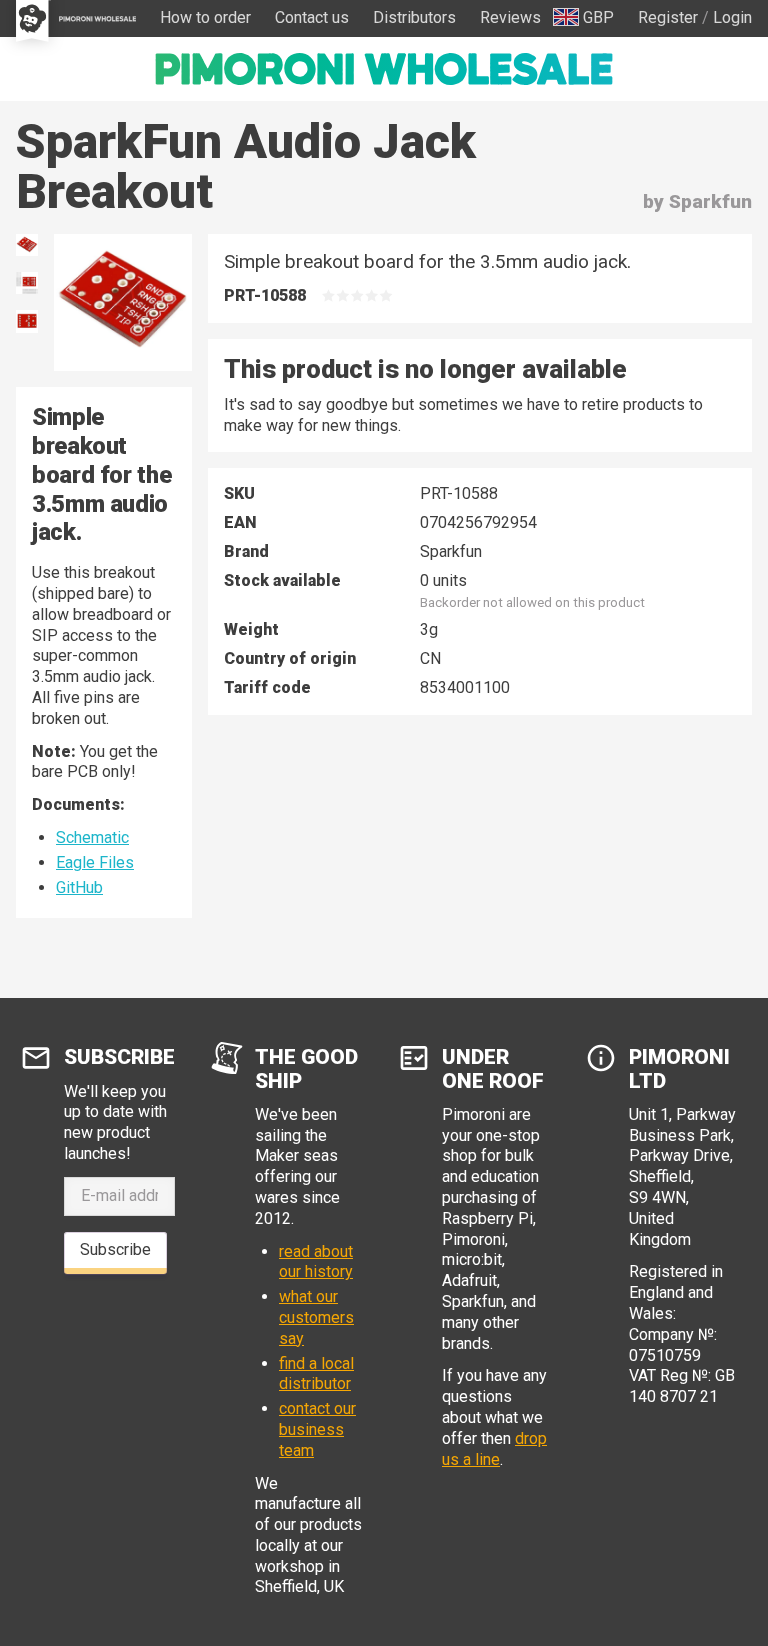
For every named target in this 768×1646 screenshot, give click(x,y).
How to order (205, 17)
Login (732, 17)
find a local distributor (316, 1374)
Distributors (414, 17)
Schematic (92, 837)
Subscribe (115, 1249)
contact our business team (317, 1429)
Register (668, 17)
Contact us (312, 17)
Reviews (510, 17)
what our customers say (316, 1317)
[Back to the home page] (384, 69)
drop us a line (494, 1449)
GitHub (79, 887)
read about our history (316, 1262)
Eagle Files (95, 862)
